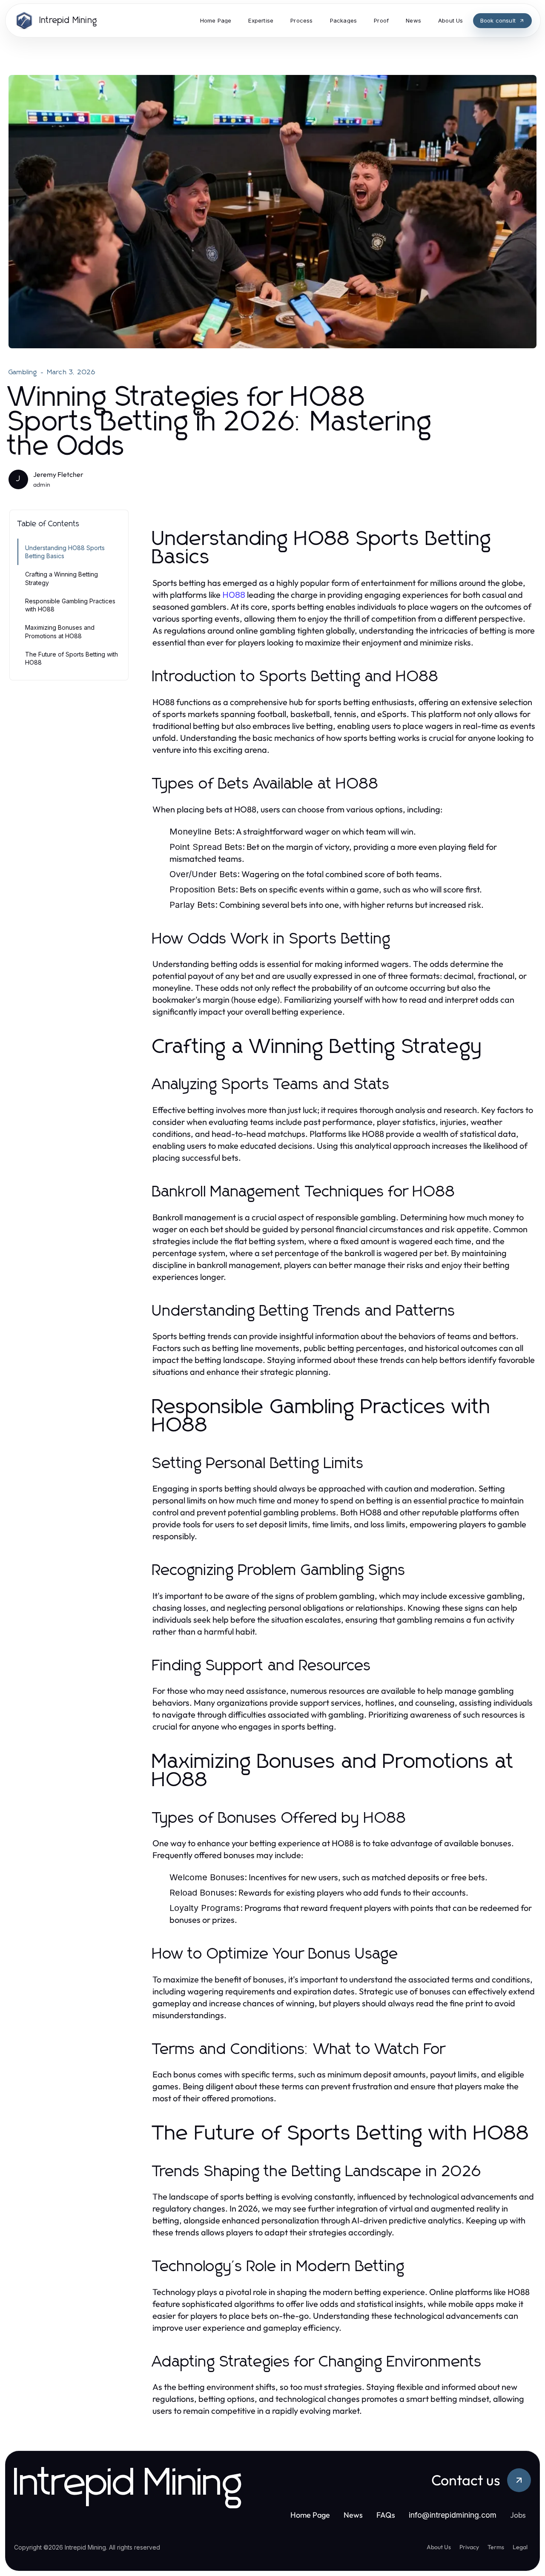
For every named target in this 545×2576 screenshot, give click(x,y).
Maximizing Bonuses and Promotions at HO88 (60, 631)
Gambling (23, 372)
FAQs (386, 2515)
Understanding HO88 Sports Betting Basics (65, 552)
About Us (439, 2547)
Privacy (469, 2547)
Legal (520, 2547)
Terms (496, 2547)
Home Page (310, 2515)
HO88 (234, 595)
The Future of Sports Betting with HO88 (72, 658)
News (353, 2515)
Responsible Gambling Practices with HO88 (70, 605)
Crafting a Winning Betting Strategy (62, 578)
